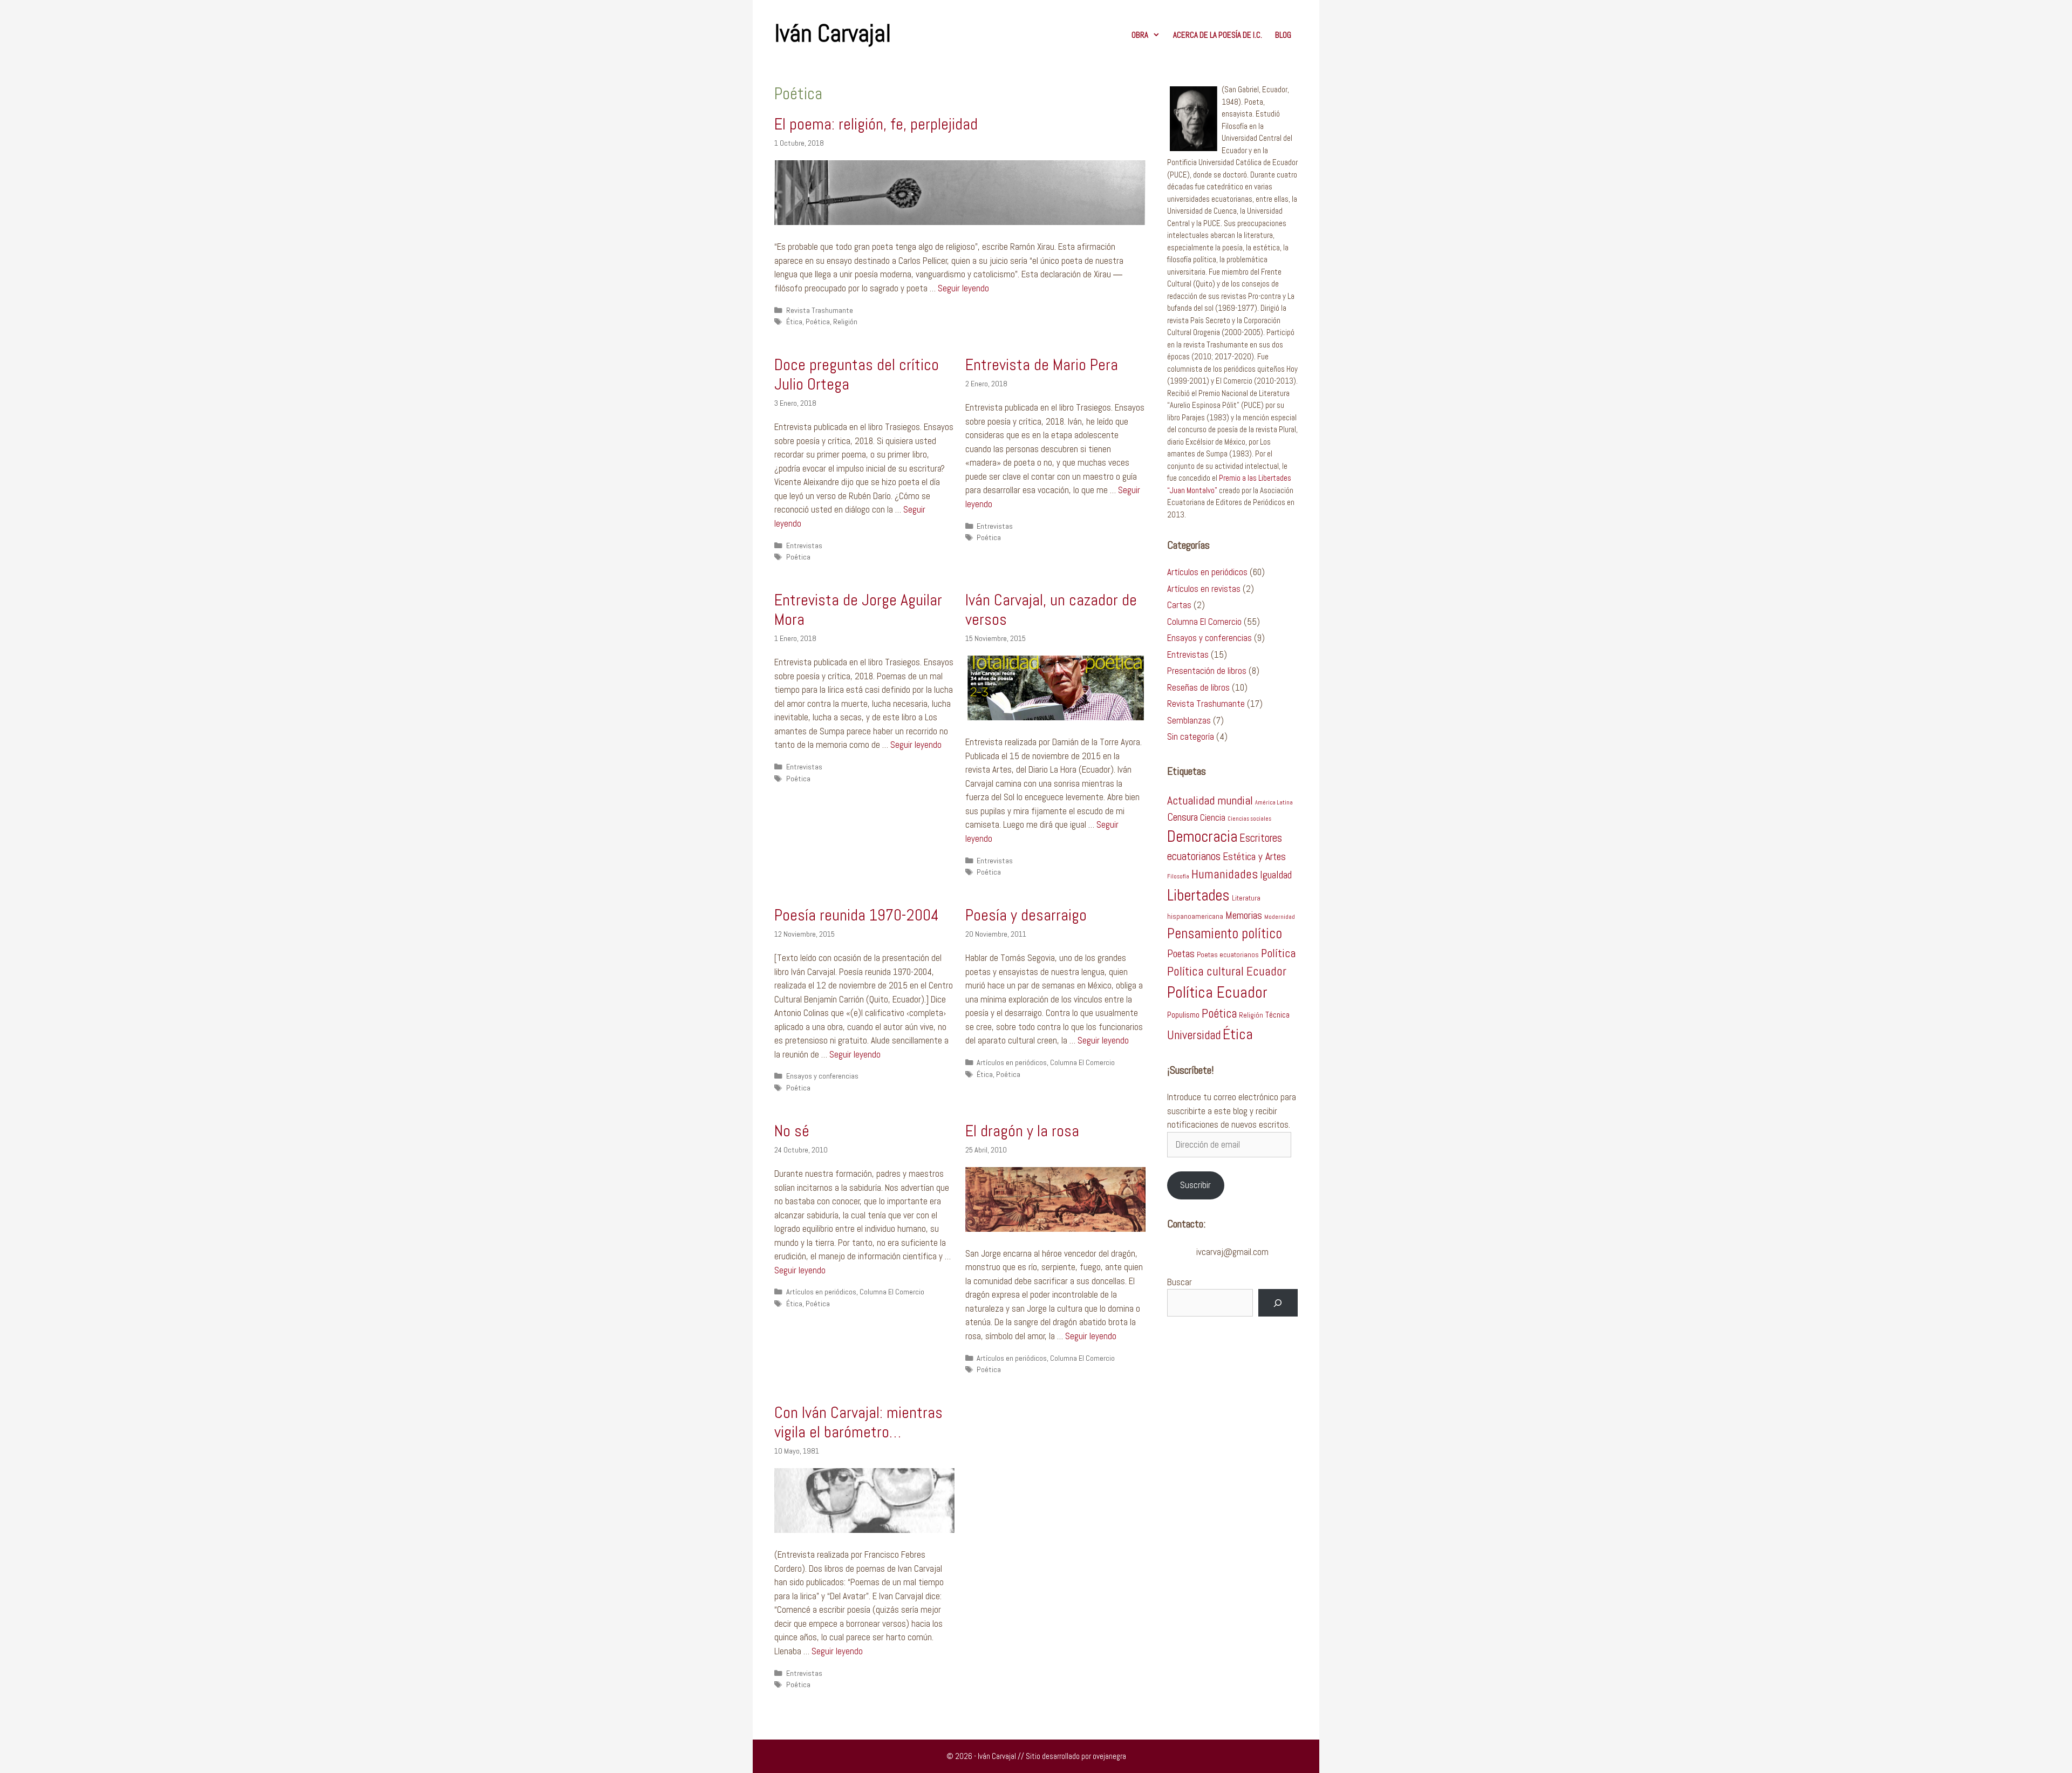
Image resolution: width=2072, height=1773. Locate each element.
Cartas (1179, 605)
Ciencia (1213, 817)
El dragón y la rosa (1022, 1131)
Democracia (1202, 837)
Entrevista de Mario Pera (1042, 365)
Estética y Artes (1254, 857)
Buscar (1180, 1282)
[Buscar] (1278, 1303)
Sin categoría (1191, 737)
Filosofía (1178, 877)
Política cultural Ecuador (1227, 971)
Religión (845, 322)
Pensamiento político (1225, 933)
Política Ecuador (1217, 992)
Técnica (1277, 1015)
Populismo (1183, 1015)
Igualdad (1276, 875)
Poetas (1181, 954)
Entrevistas (804, 545)
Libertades (1198, 895)
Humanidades (1225, 874)
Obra (1140, 35)
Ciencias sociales (1249, 819)
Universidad (1194, 1035)
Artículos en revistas (1204, 589)
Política (1278, 953)
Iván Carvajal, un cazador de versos (1051, 610)
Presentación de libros (1207, 671)
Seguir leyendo (963, 288)
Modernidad (1280, 917)
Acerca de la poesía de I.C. (1218, 35)
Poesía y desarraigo (1026, 915)
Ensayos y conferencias (822, 1076)
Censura (1182, 817)
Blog (1283, 35)
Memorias (1244, 915)
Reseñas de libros (1198, 687)
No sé (792, 1131)
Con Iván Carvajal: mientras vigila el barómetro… (858, 1422)
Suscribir (1195, 1185)
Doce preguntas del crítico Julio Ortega (857, 374)
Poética (818, 322)
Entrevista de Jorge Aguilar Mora (858, 610)
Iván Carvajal (833, 33)
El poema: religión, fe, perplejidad (876, 124)
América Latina (1274, 803)
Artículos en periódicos (1012, 1062)
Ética (794, 322)
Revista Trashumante (820, 310)
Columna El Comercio (1082, 1062)
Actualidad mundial (1210, 800)
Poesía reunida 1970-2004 (857, 915)
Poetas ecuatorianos (1228, 955)
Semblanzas (1189, 720)
